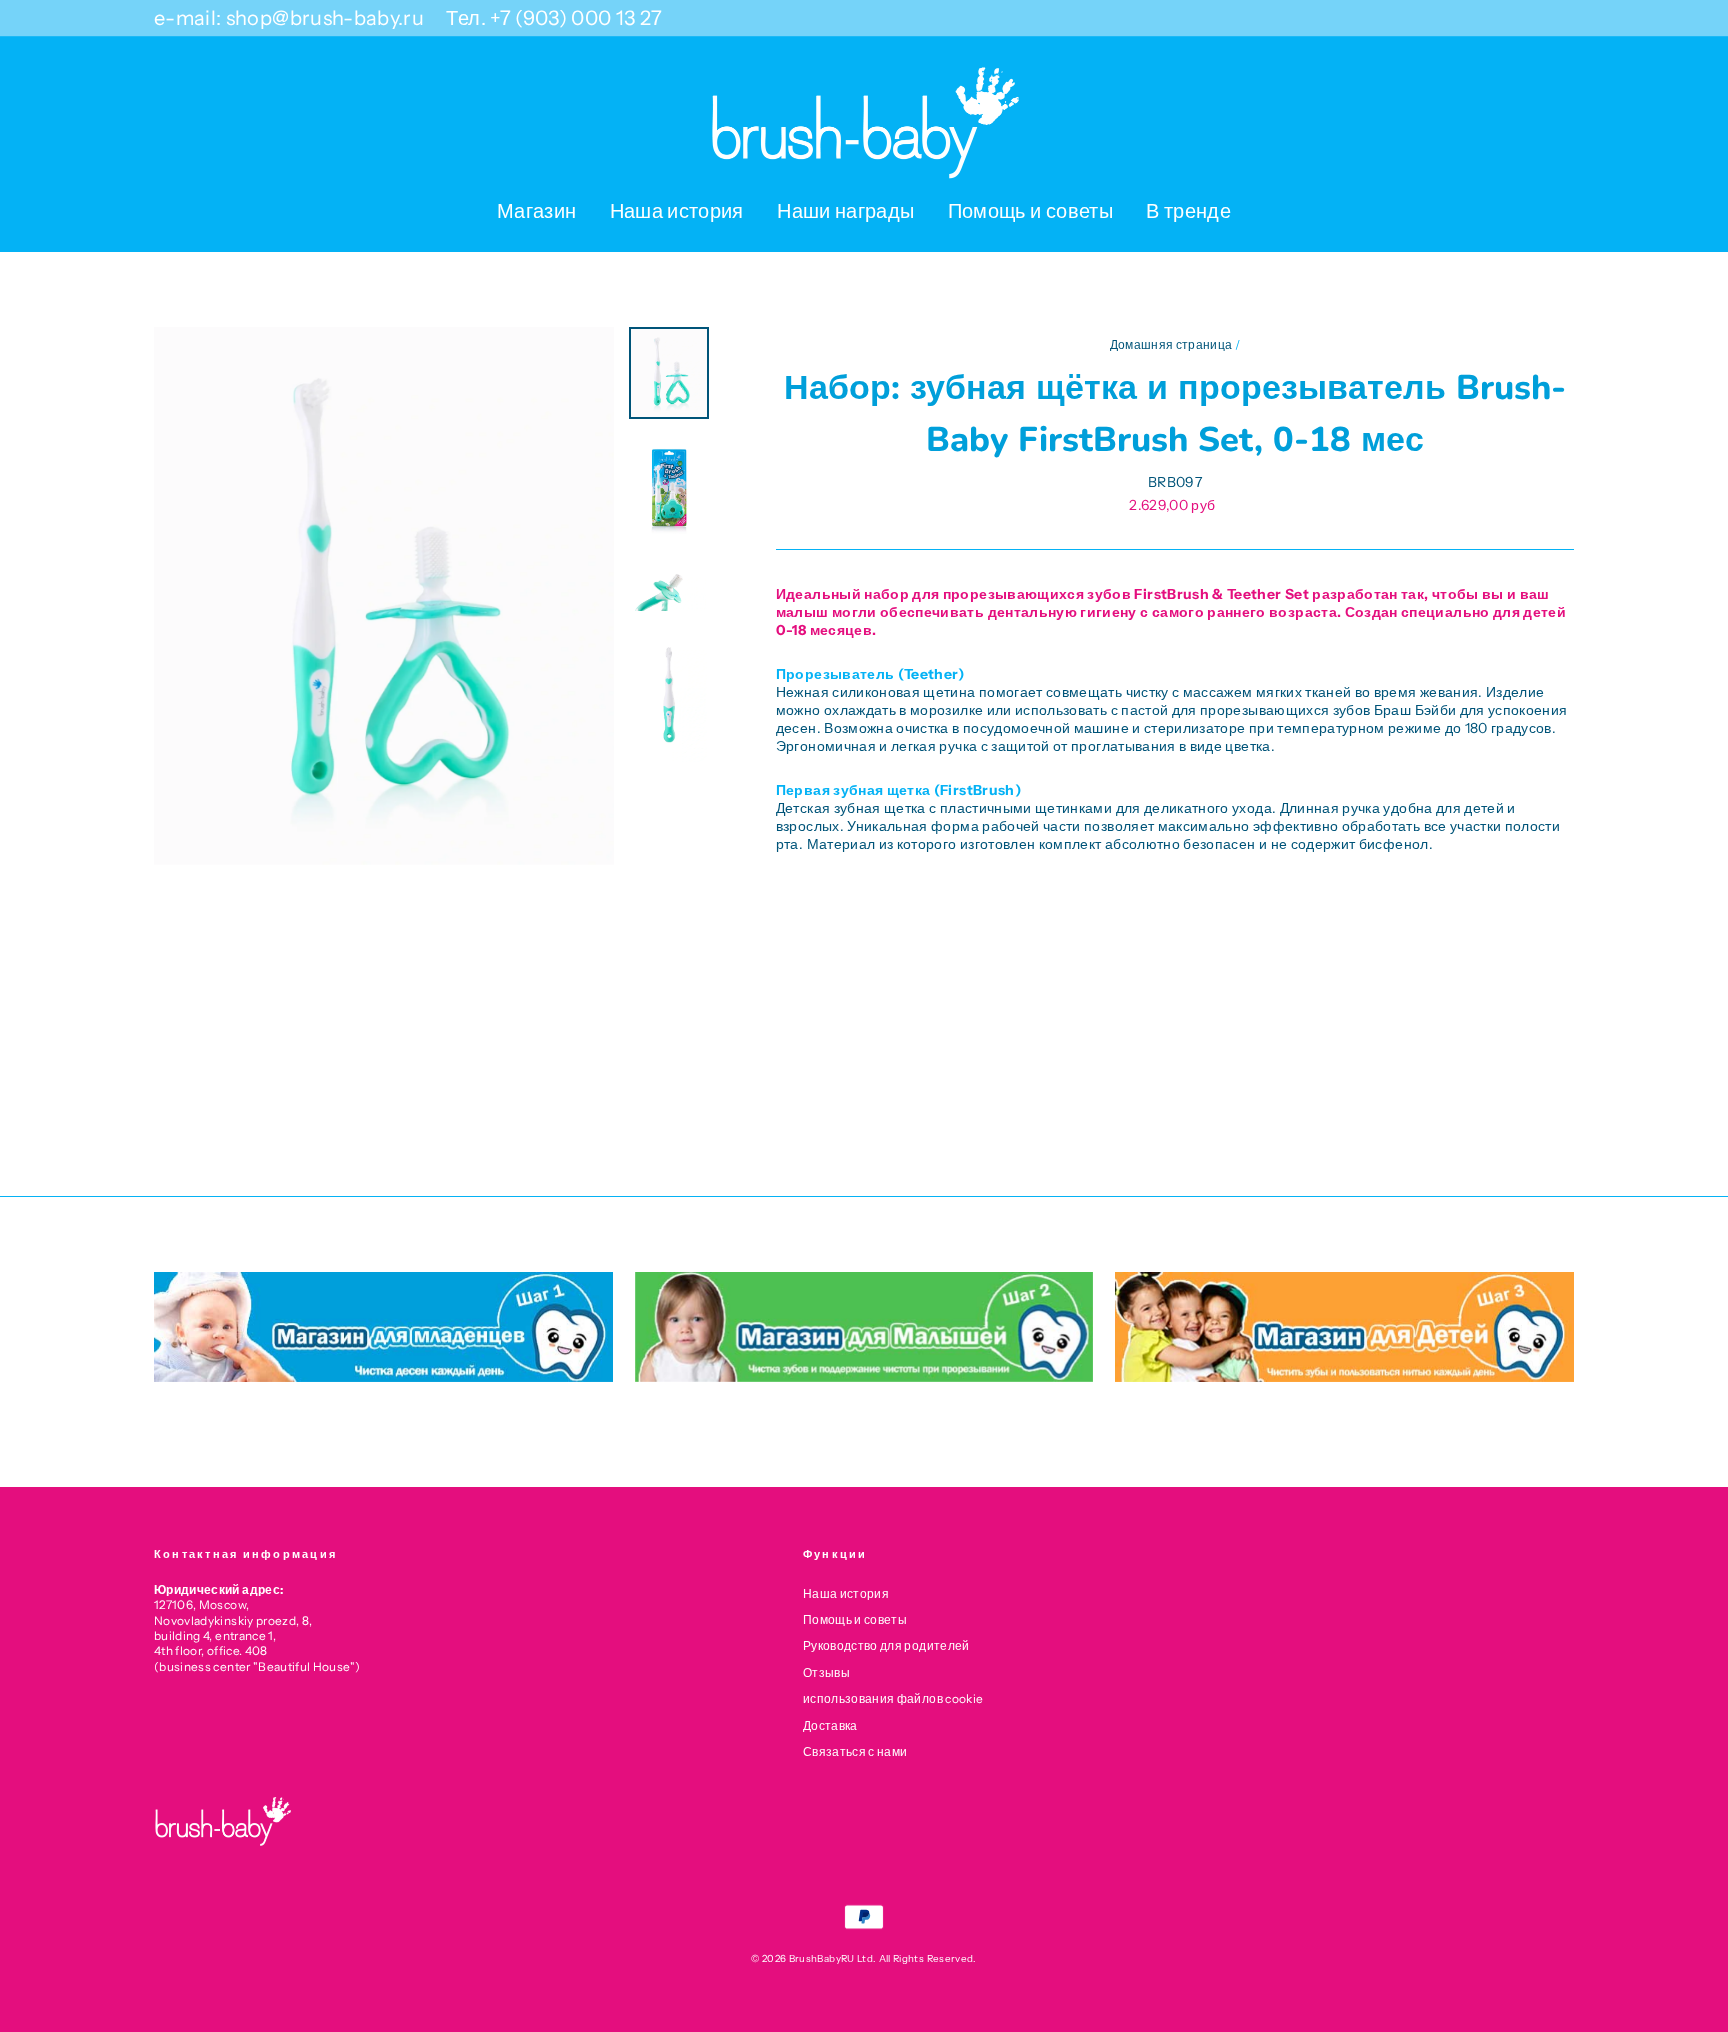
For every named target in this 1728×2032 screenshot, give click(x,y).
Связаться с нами (855, 1751)
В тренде (1188, 211)
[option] (384, 596)
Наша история (677, 211)
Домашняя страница (1171, 344)
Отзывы (826, 1672)
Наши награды (845, 211)
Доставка (830, 1725)
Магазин (536, 211)
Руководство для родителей (886, 1645)
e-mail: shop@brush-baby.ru (289, 18)
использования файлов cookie (893, 1698)
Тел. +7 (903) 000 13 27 (554, 18)
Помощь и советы (1030, 211)
